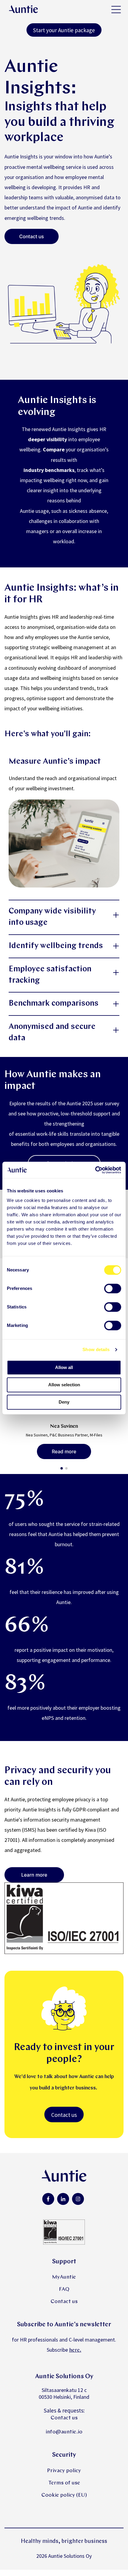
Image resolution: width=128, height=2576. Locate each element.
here (74, 2350)
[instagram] (78, 2199)
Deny (64, 1402)
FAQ (64, 2289)
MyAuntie (64, 2277)
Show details (96, 1349)
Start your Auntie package (64, 30)
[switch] (113, 1288)
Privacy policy (64, 2471)
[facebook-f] (48, 2199)
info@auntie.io (64, 2432)
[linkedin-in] (63, 2199)
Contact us (64, 2115)
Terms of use (64, 2483)
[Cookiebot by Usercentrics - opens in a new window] (95, 1170)
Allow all (64, 1367)
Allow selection (64, 1385)
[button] (62, 1468)
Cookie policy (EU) (64, 2495)
